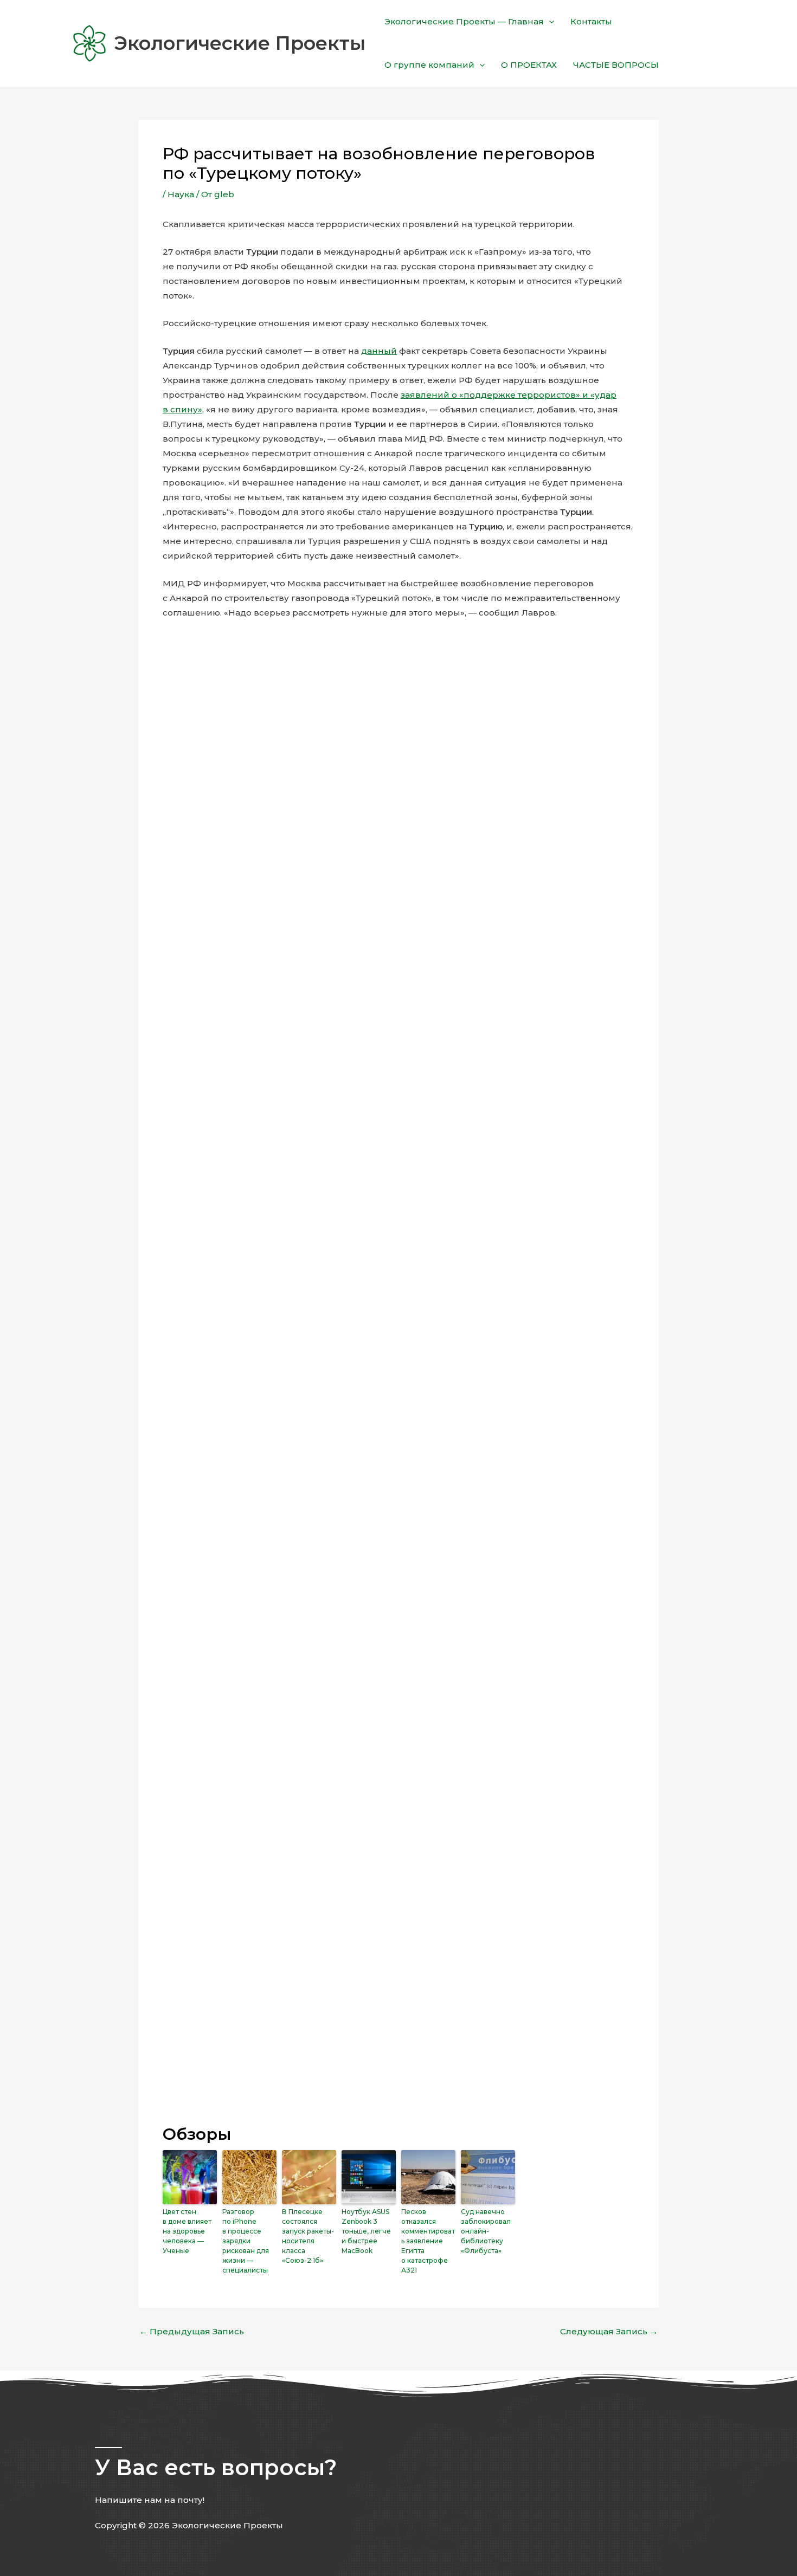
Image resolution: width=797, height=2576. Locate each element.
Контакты (591, 21)
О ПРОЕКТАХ (529, 65)
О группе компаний (429, 65)
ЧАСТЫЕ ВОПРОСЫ (616, 65)
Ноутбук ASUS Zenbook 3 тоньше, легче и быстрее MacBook (366, 2231)
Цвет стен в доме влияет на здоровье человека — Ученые (187, 2231)
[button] (549, 22)
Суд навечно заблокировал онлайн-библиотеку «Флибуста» (486, 2231)
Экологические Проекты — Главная (464, 21)
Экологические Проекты (240, 43)
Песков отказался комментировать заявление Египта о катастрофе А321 (428, 2241)
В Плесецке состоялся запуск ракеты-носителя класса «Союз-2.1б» (308, 2236)
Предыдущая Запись (192, 2331)
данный (379, 351)
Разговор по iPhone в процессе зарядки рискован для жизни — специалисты (246, 2241)
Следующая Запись (609, 2331)
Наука (181, 194)
